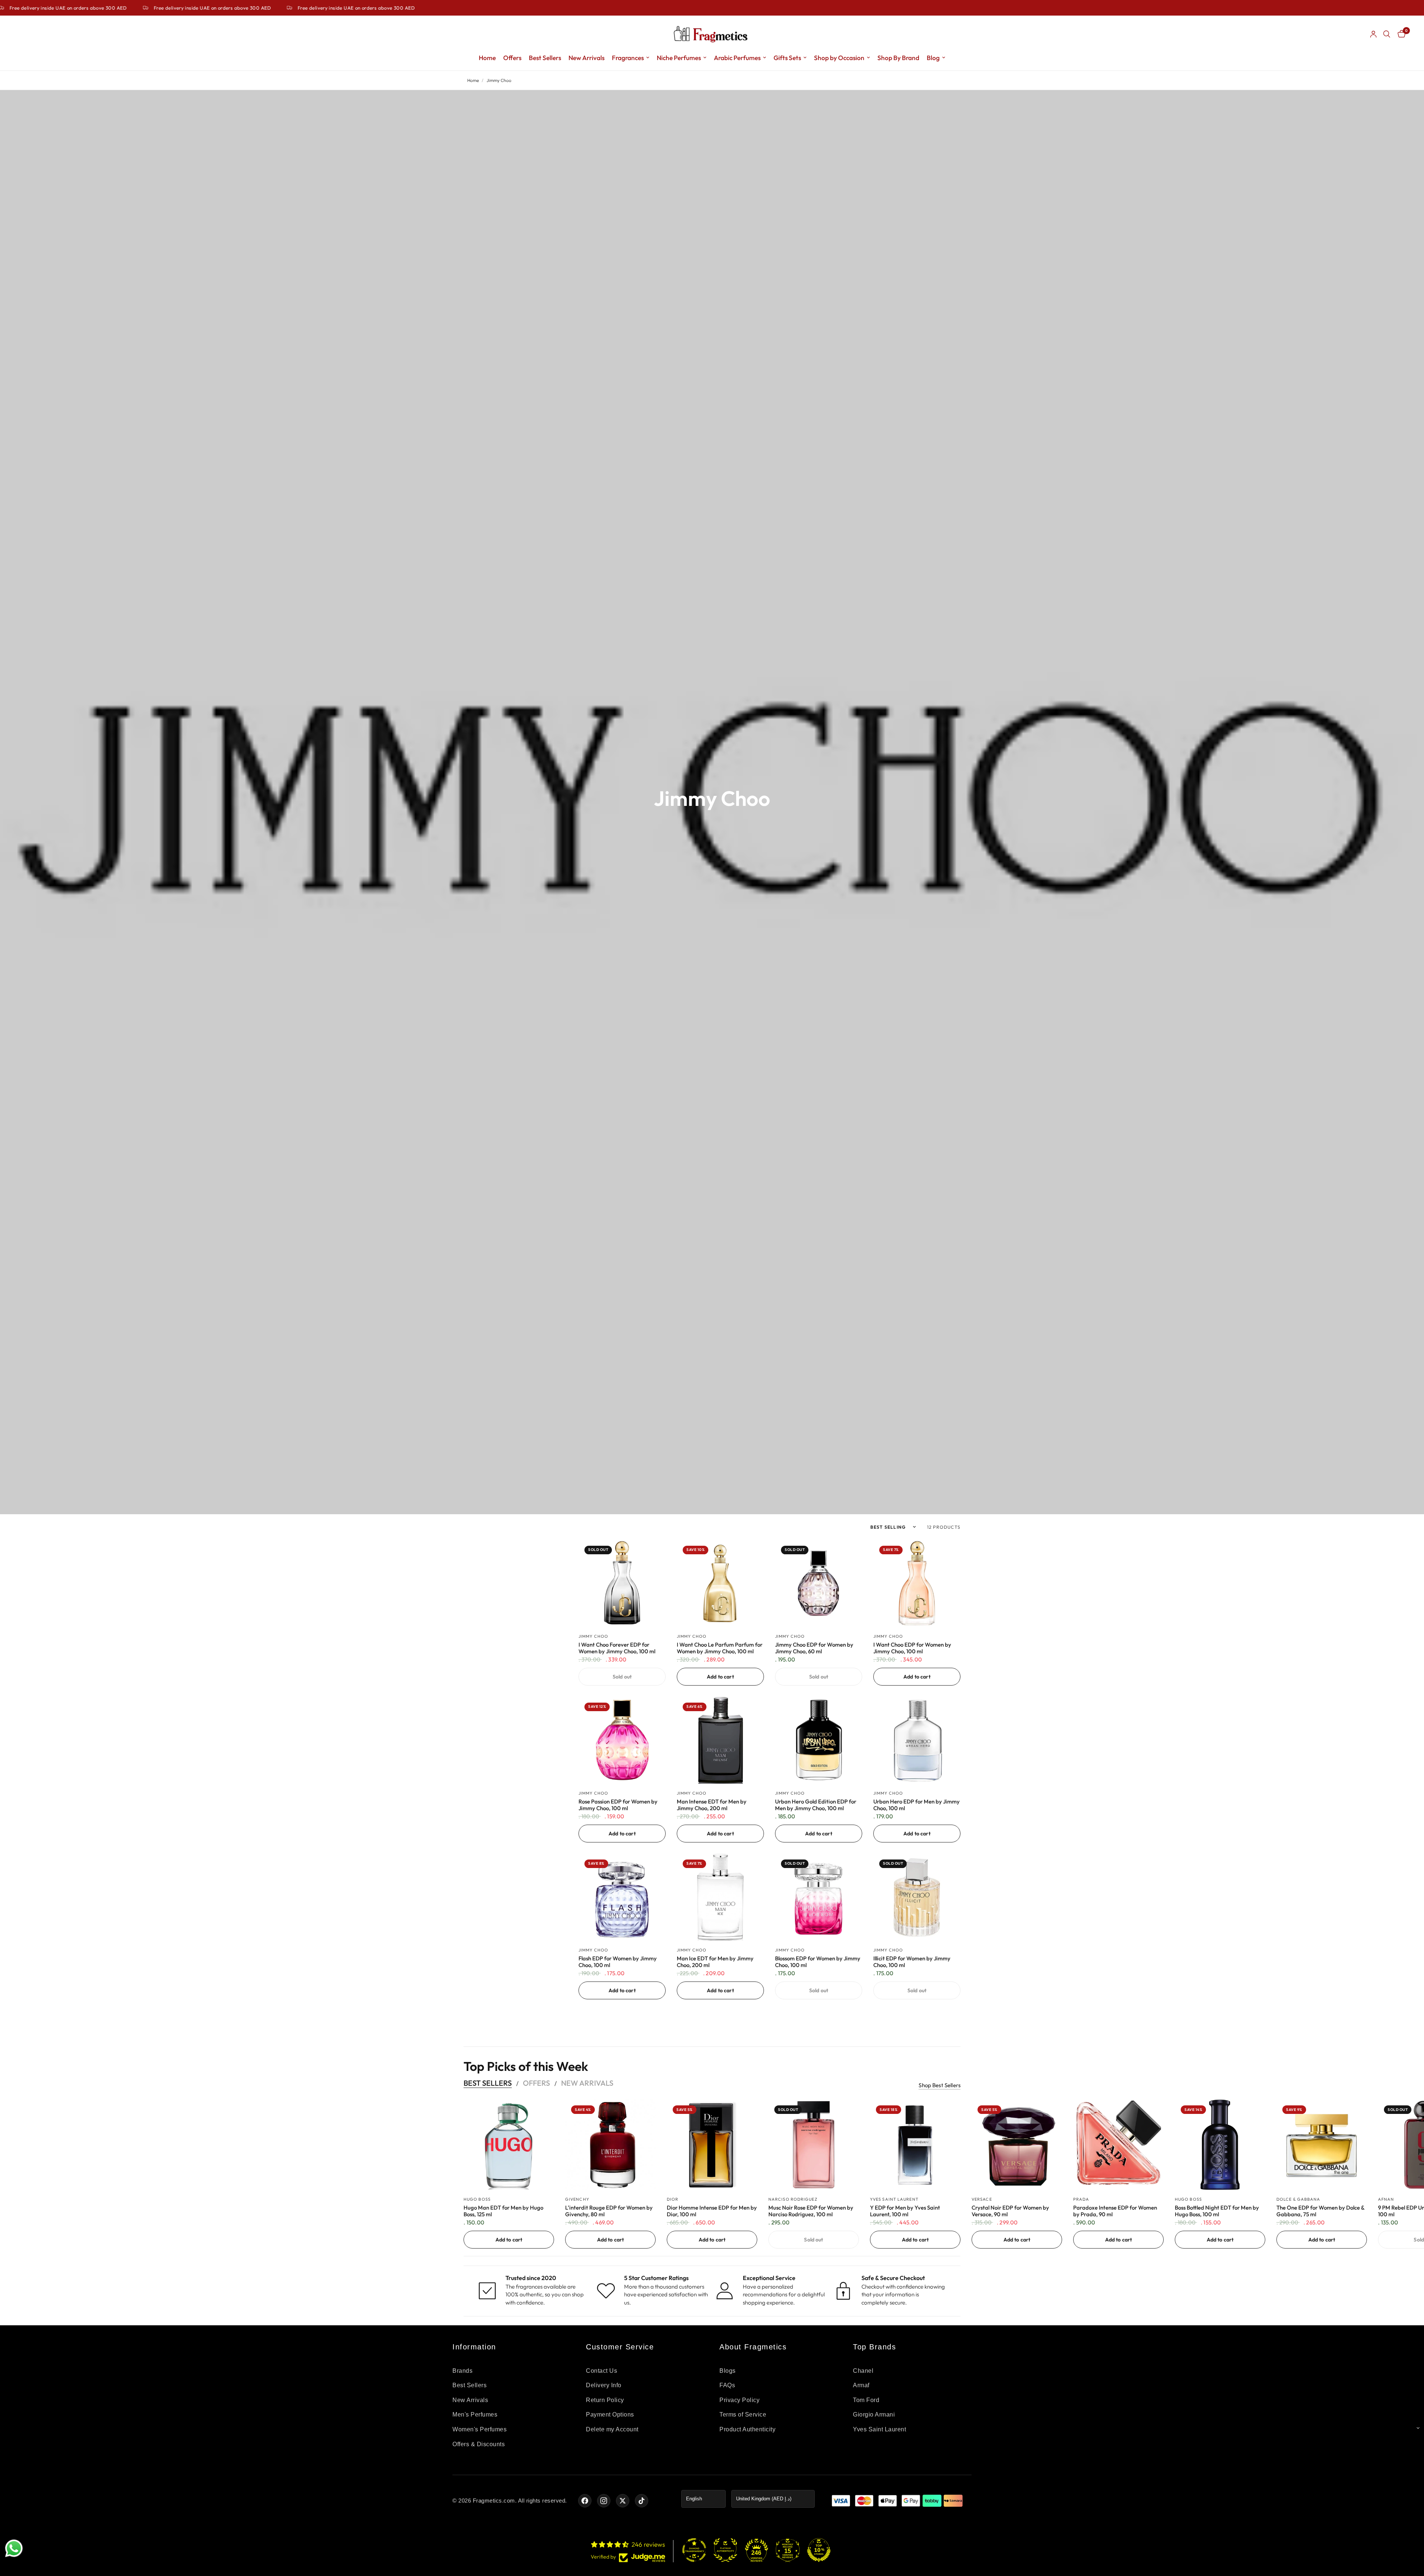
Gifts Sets (787, 58)
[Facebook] (585, 2501)
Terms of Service (743, 2414)
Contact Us (601, 2371)
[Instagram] (604, 2501)
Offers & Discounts (479, 2444)
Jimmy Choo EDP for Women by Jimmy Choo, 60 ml (814, 1648)
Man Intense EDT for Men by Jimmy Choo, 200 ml (712, 1805)
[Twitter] (623, 2501)
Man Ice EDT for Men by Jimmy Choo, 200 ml (715, 1962)
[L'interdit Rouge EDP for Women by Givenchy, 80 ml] (610, 2145)
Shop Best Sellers (940, 2085)
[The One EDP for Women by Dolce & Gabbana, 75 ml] (1322, 2145)
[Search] (1387, 34)
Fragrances (628, 58)
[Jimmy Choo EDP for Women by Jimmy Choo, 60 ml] (819, 1583)
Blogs (728, 2371)
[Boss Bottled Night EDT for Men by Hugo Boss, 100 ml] (1220, 2145)
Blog (933, 58)
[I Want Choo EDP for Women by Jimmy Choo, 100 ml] (917, 1583)
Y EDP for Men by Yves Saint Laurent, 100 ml (905, 2211)
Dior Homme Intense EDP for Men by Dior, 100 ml (712, 2211)
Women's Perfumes (479, 2429)
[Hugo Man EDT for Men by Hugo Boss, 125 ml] (509, 2145)
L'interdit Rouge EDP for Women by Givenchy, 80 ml (609, 2211)
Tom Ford (866, 2400)
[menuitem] (487, 58)
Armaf (861, 2385)
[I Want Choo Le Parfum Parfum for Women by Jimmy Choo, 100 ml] (720, 1583)
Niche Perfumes (679, 58)
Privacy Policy (739, 2400)
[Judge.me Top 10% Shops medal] (819, 2550)
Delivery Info (604, 2385)
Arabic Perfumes (737, 58)
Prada (1081, 2199)
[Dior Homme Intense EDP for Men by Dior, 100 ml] (712, 2145)
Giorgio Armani (874, 2414)
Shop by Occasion (839, 58)
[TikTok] (642, 2501)
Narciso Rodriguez (793, 2199)
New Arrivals (586, 58)
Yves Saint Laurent (894, 2199)
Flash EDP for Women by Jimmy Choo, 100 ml (618, 1962)
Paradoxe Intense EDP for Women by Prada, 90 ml (1115, 2211)
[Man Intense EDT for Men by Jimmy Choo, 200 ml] (720, 1740)
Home (487, 58)
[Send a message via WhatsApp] (14, 2548)
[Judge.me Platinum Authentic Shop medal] (725, 2550)
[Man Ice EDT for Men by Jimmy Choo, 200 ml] (720, 1897)
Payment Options (610, 2414)
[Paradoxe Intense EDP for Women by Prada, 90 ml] (1118, 2145)
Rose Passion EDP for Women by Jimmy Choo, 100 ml (618, 1805)
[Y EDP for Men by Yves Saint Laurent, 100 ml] (915, 2145)
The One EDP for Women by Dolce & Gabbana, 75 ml (1320, 2211)
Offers (512, 58)
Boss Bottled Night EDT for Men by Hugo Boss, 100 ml (1217, 2211)
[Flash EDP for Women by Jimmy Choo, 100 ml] (622, 1897)
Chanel (863, 2371)
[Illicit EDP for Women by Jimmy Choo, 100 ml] (917, 1897)
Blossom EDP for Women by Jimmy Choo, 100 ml (818, 1962)
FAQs (727, 2385)
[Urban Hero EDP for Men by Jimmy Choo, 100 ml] (917, 1740)
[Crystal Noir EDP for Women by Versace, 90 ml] (1017, 2145)
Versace (982, 2199)
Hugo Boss (477, 2199)
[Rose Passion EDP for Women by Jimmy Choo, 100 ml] (622, 1740)
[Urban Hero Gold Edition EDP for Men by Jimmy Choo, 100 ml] (819, 1740)
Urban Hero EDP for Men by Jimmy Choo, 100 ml (917, 1805)
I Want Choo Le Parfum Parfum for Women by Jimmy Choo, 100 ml (720, 1648)
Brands (462, 2371)
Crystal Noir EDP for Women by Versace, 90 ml (1010, 2211)
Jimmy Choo (593, 1636)
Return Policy (605, 2400)
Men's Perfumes (475, 2414)
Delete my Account (612, 2429)
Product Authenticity (747, 2429)
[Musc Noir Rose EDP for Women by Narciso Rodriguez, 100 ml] (814, 2145)
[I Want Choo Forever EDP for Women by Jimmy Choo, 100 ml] (622, 1583)
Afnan (1386, 2199)
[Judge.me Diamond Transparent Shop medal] (694, 2550)
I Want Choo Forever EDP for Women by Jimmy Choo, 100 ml (617, 1648)
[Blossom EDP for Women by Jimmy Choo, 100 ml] (819, 1897)
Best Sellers (545, 58)
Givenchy (577, 2199)
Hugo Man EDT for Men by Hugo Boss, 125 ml (503, 2211)
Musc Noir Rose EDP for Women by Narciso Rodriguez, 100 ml (811, 2211)
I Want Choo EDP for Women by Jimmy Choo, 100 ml (912, 1648)
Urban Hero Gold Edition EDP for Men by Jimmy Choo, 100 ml (816, 1805)
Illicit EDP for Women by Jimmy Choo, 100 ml (912, 1962)
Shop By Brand (898, 58)
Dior (673, 2199)
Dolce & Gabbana (1298, 2199)
